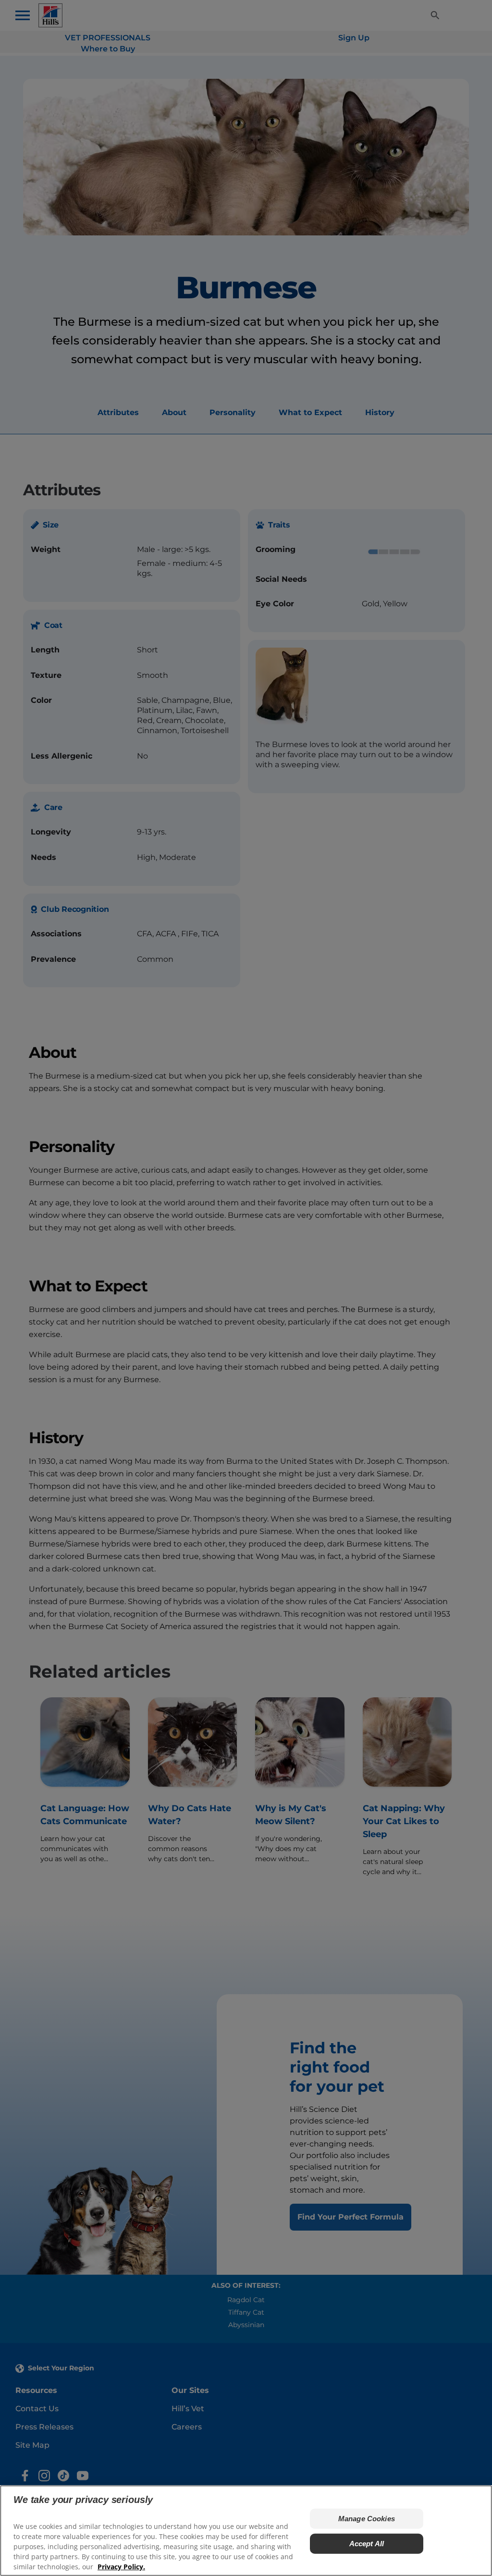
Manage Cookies (367, 2519)
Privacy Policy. (121, 2567)
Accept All (367, 2544)
